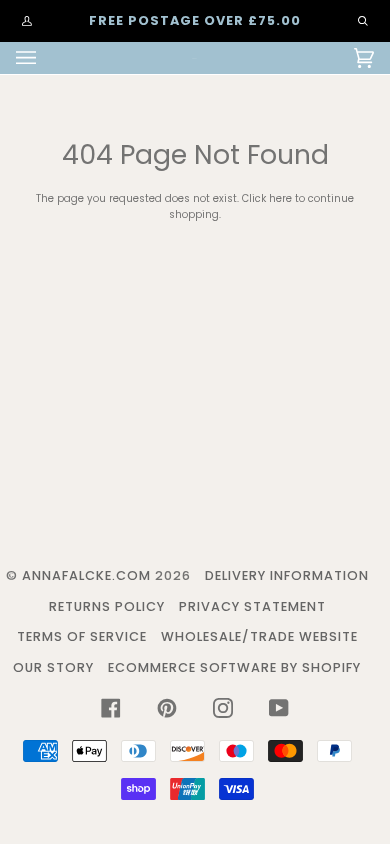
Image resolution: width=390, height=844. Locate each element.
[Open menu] (46, 58)
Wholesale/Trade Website (259, 636)
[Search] (353, 21)
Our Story (53, 667)
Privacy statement (252, 606)
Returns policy (107, 606)
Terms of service (82, 636)
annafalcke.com (86, 575)
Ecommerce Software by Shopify (234, 667)
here (280, 198)
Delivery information (287, 575)
